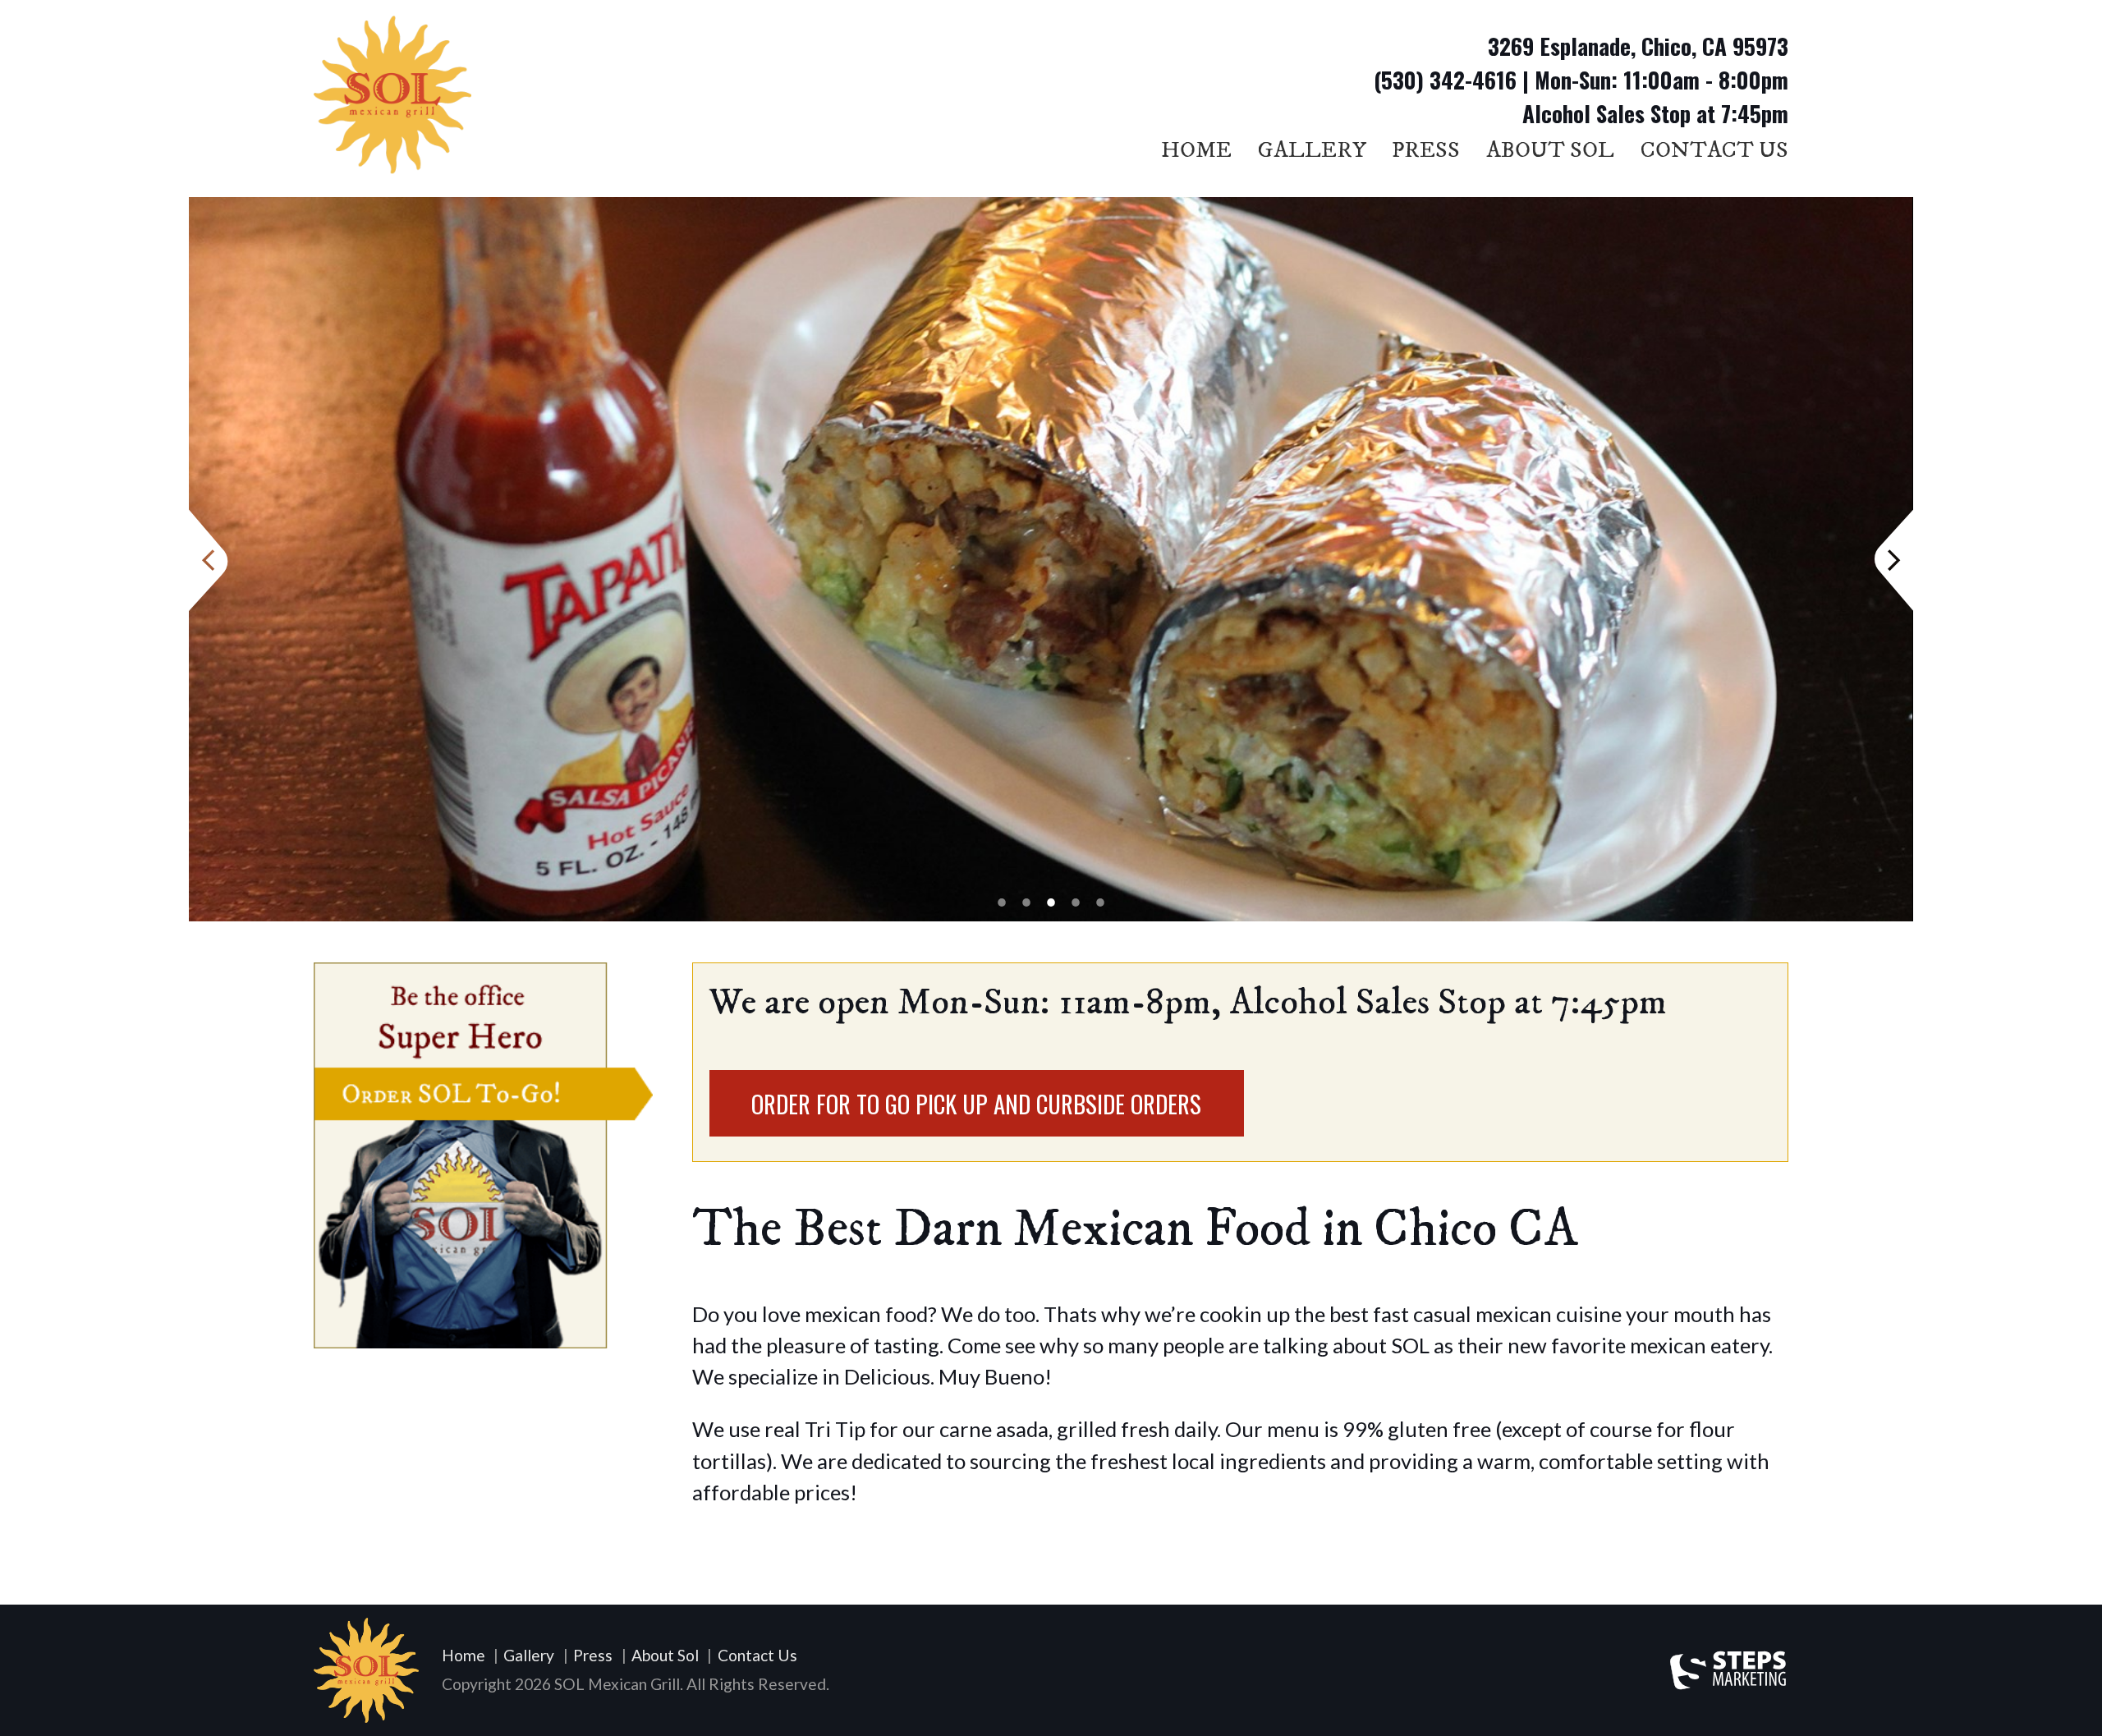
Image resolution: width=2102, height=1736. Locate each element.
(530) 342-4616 (1445, 80)
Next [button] (1895, 559)
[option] (1051, 559)
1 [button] (1002, 902)
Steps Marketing (1729, 1670)
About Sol (1550, 150)
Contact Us (1714, 150)
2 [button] (1026, 902)
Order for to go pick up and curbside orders (976, 1104)
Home (1196, 150)
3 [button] (1051, 902)
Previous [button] (207, 559)
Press (1426, 150)
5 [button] (1100, 902)
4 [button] (1076, 902)
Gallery (1312, 150)
